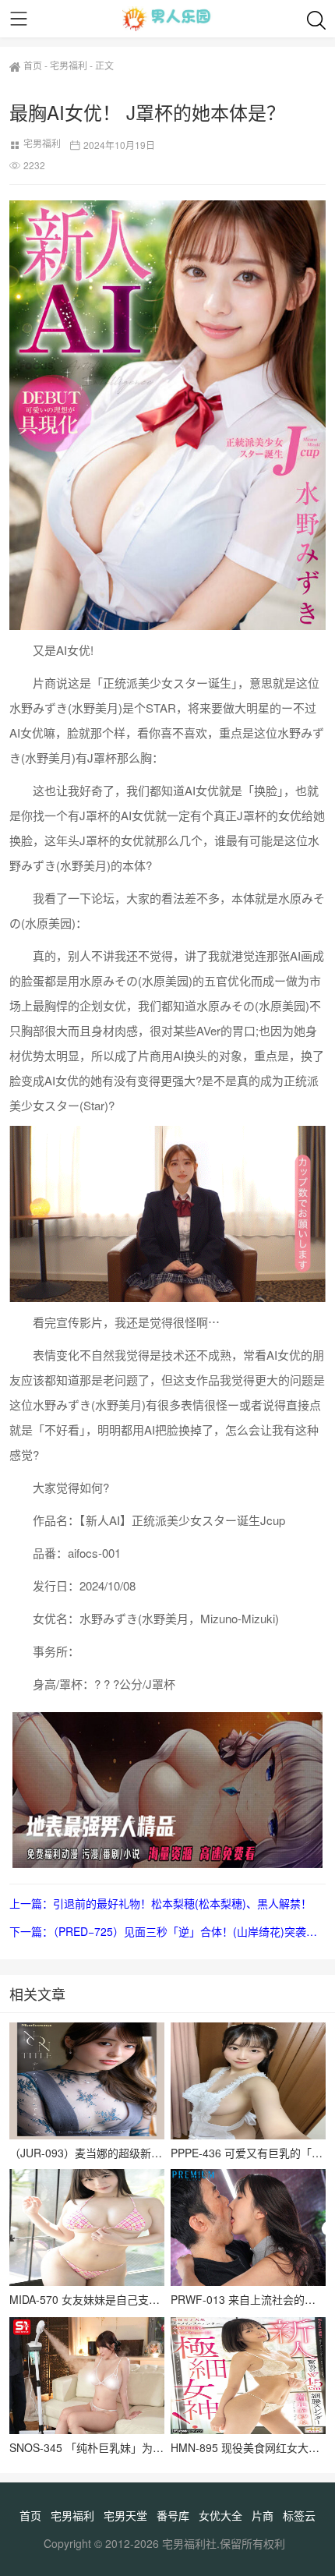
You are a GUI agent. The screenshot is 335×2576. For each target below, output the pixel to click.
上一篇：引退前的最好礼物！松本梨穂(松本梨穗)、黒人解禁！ (160, 1903)
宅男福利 (69, 65)
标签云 (299, 2515)
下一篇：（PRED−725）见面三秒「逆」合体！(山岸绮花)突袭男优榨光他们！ (167, 1931)
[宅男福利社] (167, 19)
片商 (263, 2515)
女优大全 (220, 2515)
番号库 (173, 2515)
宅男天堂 (125, 2515)
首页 (33, 65)
